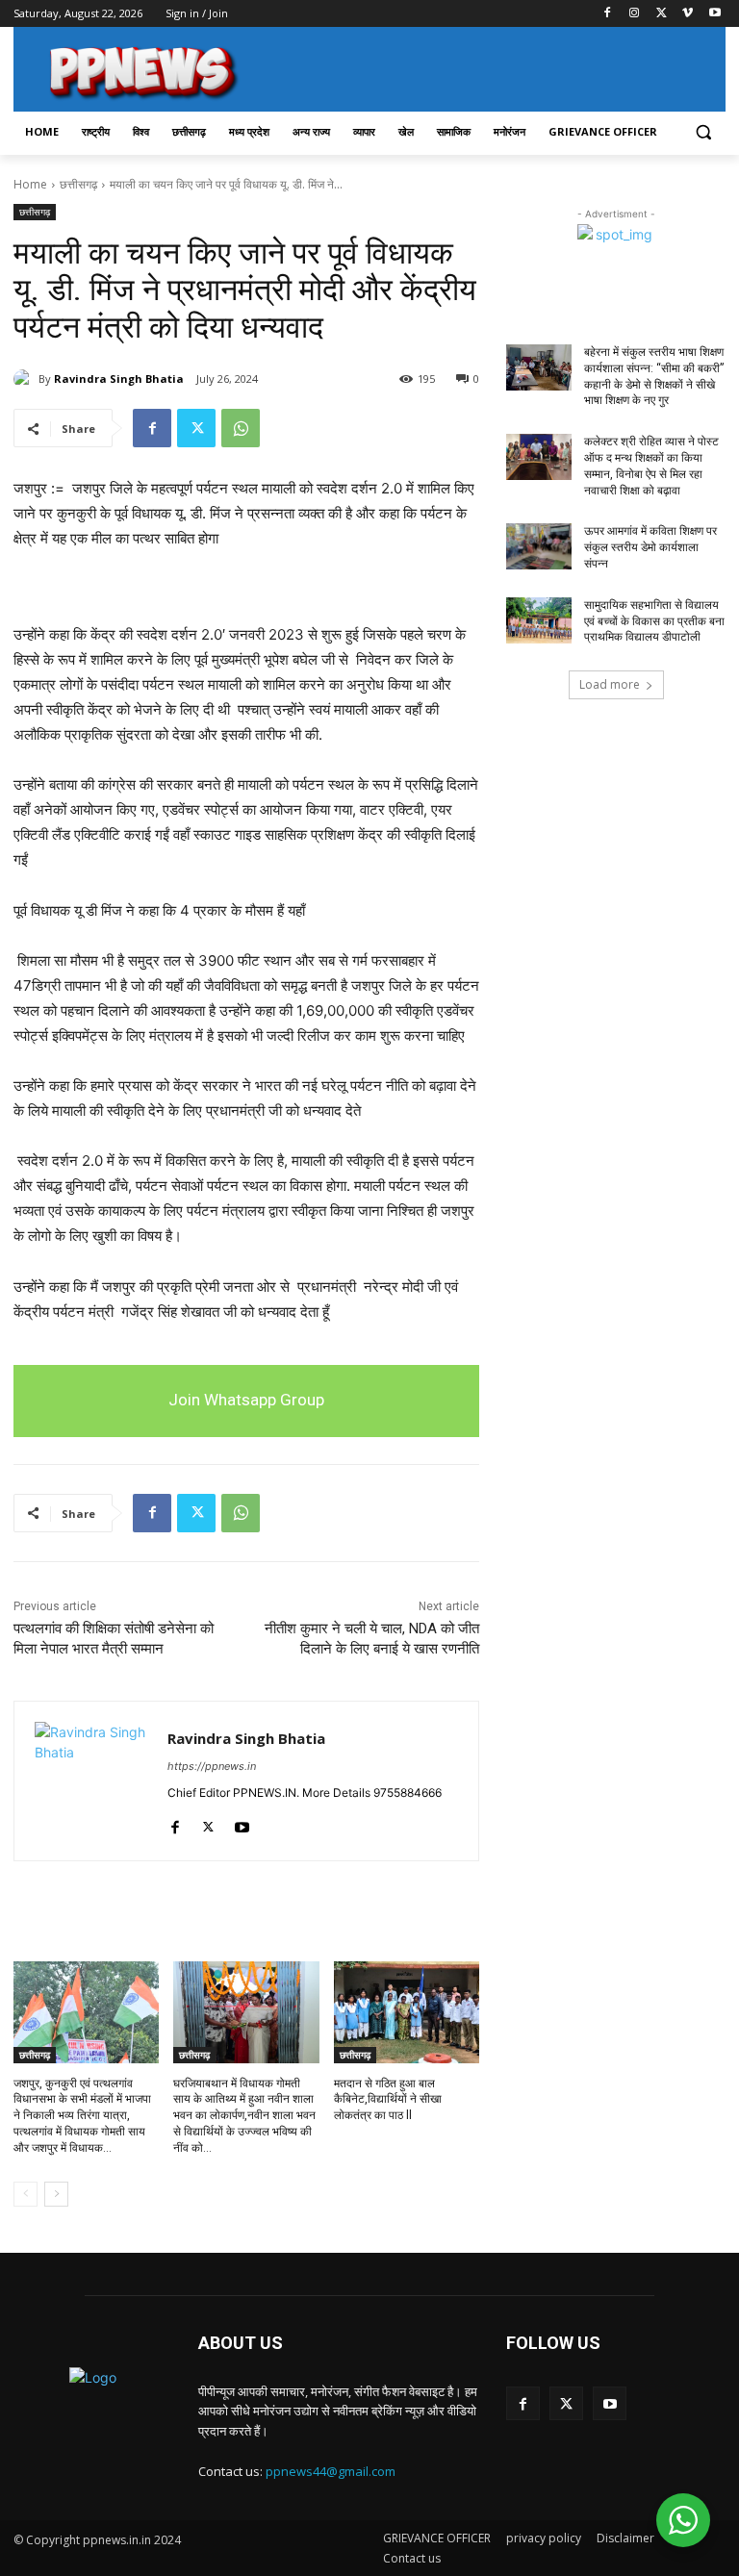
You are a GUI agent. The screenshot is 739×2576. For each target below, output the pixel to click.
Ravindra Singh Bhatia (119, 379)
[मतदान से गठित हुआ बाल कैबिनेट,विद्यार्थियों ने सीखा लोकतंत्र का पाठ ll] (407, 2012)
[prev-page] (25, 2194)
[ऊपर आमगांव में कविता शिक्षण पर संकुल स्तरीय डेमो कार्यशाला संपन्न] (539, 546)
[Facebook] (608, 14)
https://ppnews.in (212, 1766)
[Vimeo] (688, 14)
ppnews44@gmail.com (331, 2471)
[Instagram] (635, 14)
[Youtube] (714, 14)
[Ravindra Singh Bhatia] (26, 379)
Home (30, 184)
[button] (703, 132)
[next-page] (56, 2194)
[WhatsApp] (241, 428)
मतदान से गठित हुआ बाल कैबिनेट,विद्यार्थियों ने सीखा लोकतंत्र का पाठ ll (388, 2100)
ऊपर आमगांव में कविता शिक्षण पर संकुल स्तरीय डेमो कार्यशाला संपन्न (650, 547)
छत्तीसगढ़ (78, 184)
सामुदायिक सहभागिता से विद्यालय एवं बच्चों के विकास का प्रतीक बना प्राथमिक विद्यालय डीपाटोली (654, 621)
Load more (610, 684)
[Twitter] (662, 14)
